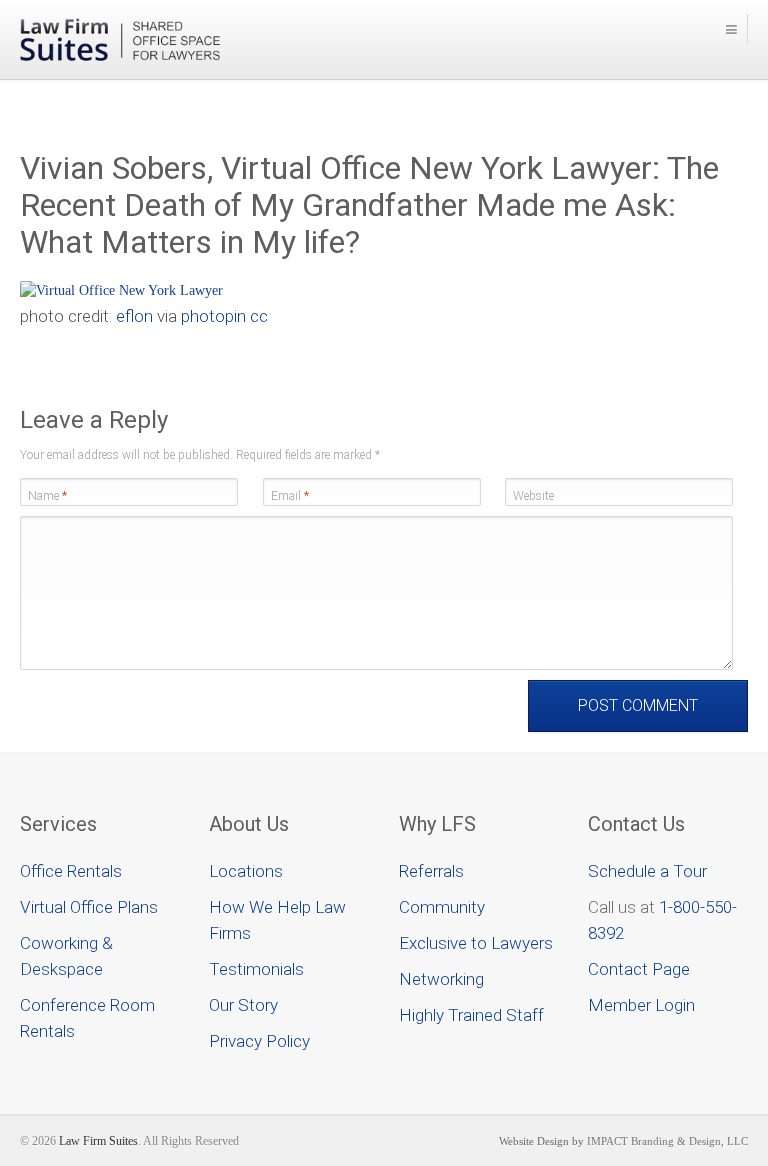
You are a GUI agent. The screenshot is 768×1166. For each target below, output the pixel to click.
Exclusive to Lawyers (476, 943)
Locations (246, 871)
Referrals (431, 871)
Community (442, 907)
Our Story (243, 1005)
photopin (213, 316)
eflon (134, 316)
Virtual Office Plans (89, 907)
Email (290, 496)
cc (259, 316)
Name (47, 496)
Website (533, 496)
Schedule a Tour (647, 871)
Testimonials (256, 969)
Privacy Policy (259, 1041)
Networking (441, 979)
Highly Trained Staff (471, 1015)
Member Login (641, 1005)
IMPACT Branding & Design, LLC (667, 1141)
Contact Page (639, 969)
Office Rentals (71, 871)
